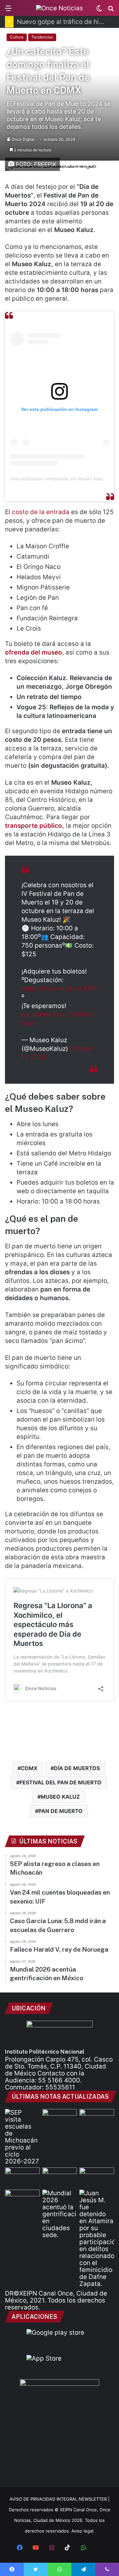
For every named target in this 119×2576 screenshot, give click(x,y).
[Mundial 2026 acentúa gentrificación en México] (60, 2214)
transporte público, (35, 826)
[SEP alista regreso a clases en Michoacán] (22, 2137)
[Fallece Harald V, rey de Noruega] (22, 2199)
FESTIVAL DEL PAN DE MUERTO (60, 1782)
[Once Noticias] (59, 8)
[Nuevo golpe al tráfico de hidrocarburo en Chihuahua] (22, 2177)
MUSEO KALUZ (60, 1797)
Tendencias (42, 37)
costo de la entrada (41, 512)
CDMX (29, 1768)
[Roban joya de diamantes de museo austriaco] (60, 2119)
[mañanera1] (97, 2119)
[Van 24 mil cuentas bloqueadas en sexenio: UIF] (60, 2177)
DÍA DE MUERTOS (77, 1768)
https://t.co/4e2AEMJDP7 (59, 989)
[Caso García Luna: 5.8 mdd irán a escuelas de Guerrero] (97, 2177)
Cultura (17, 37)
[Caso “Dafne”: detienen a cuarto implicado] (97, 2238)
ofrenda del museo (34, 652)
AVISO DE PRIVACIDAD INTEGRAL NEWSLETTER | (59, 2499)
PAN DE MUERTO (60, 1811)
